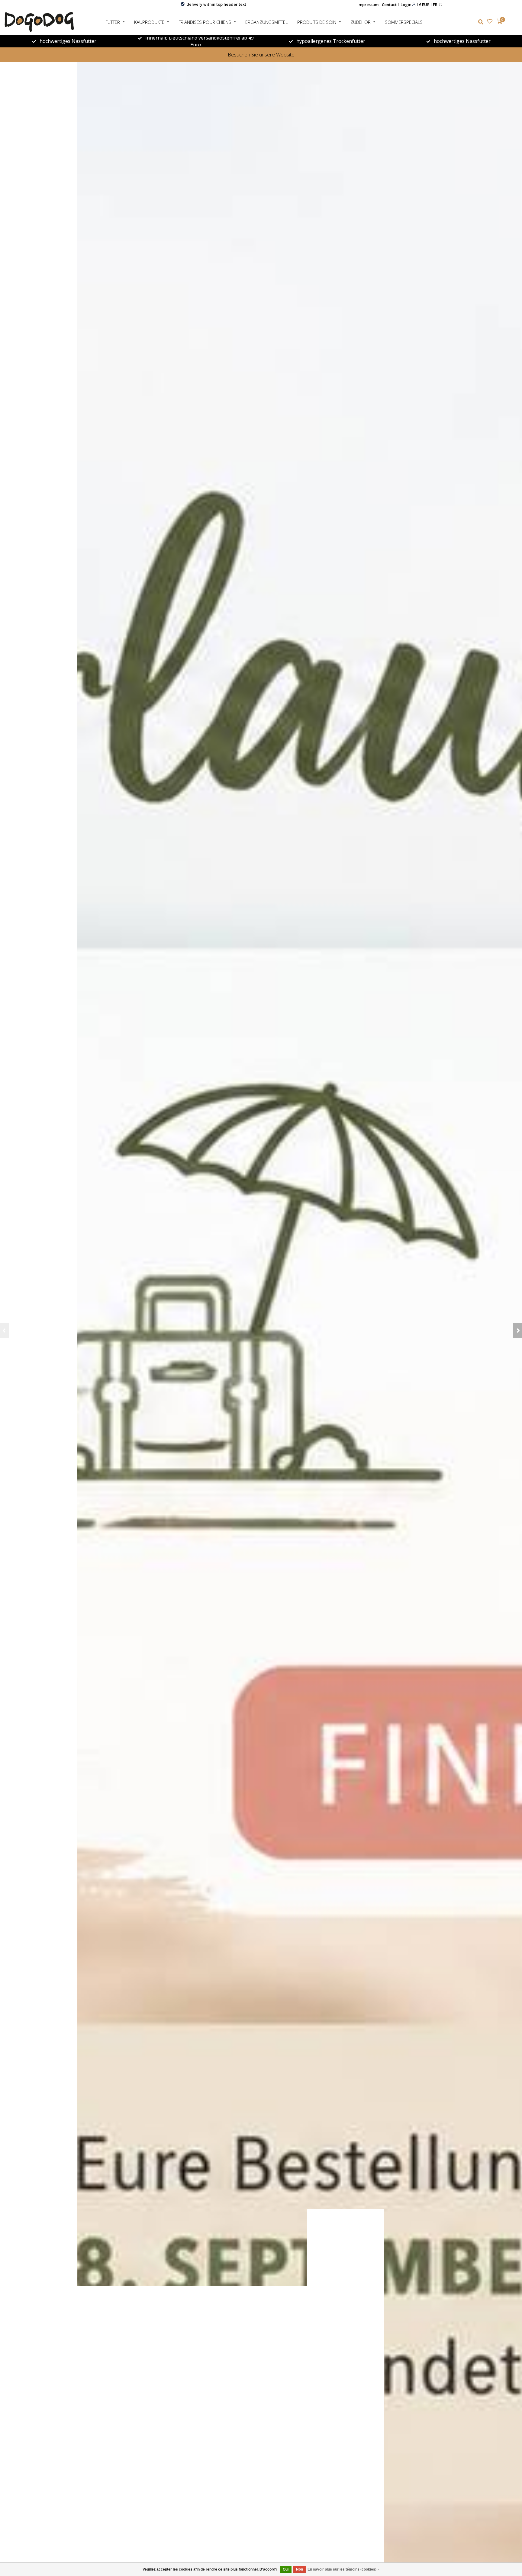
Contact (389, 5)
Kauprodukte (149, 22)
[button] (5, 1330)
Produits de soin (317, 22)
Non (300, 2569)
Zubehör (361, 22)
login (406, 4)
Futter (113, 22)
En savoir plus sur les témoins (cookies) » (343, 2569)
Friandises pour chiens (205, 22)
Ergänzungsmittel (266, 22)
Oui (286, 2569)
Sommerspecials (404, 22)
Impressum (368, 5)
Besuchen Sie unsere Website (261, 54)
